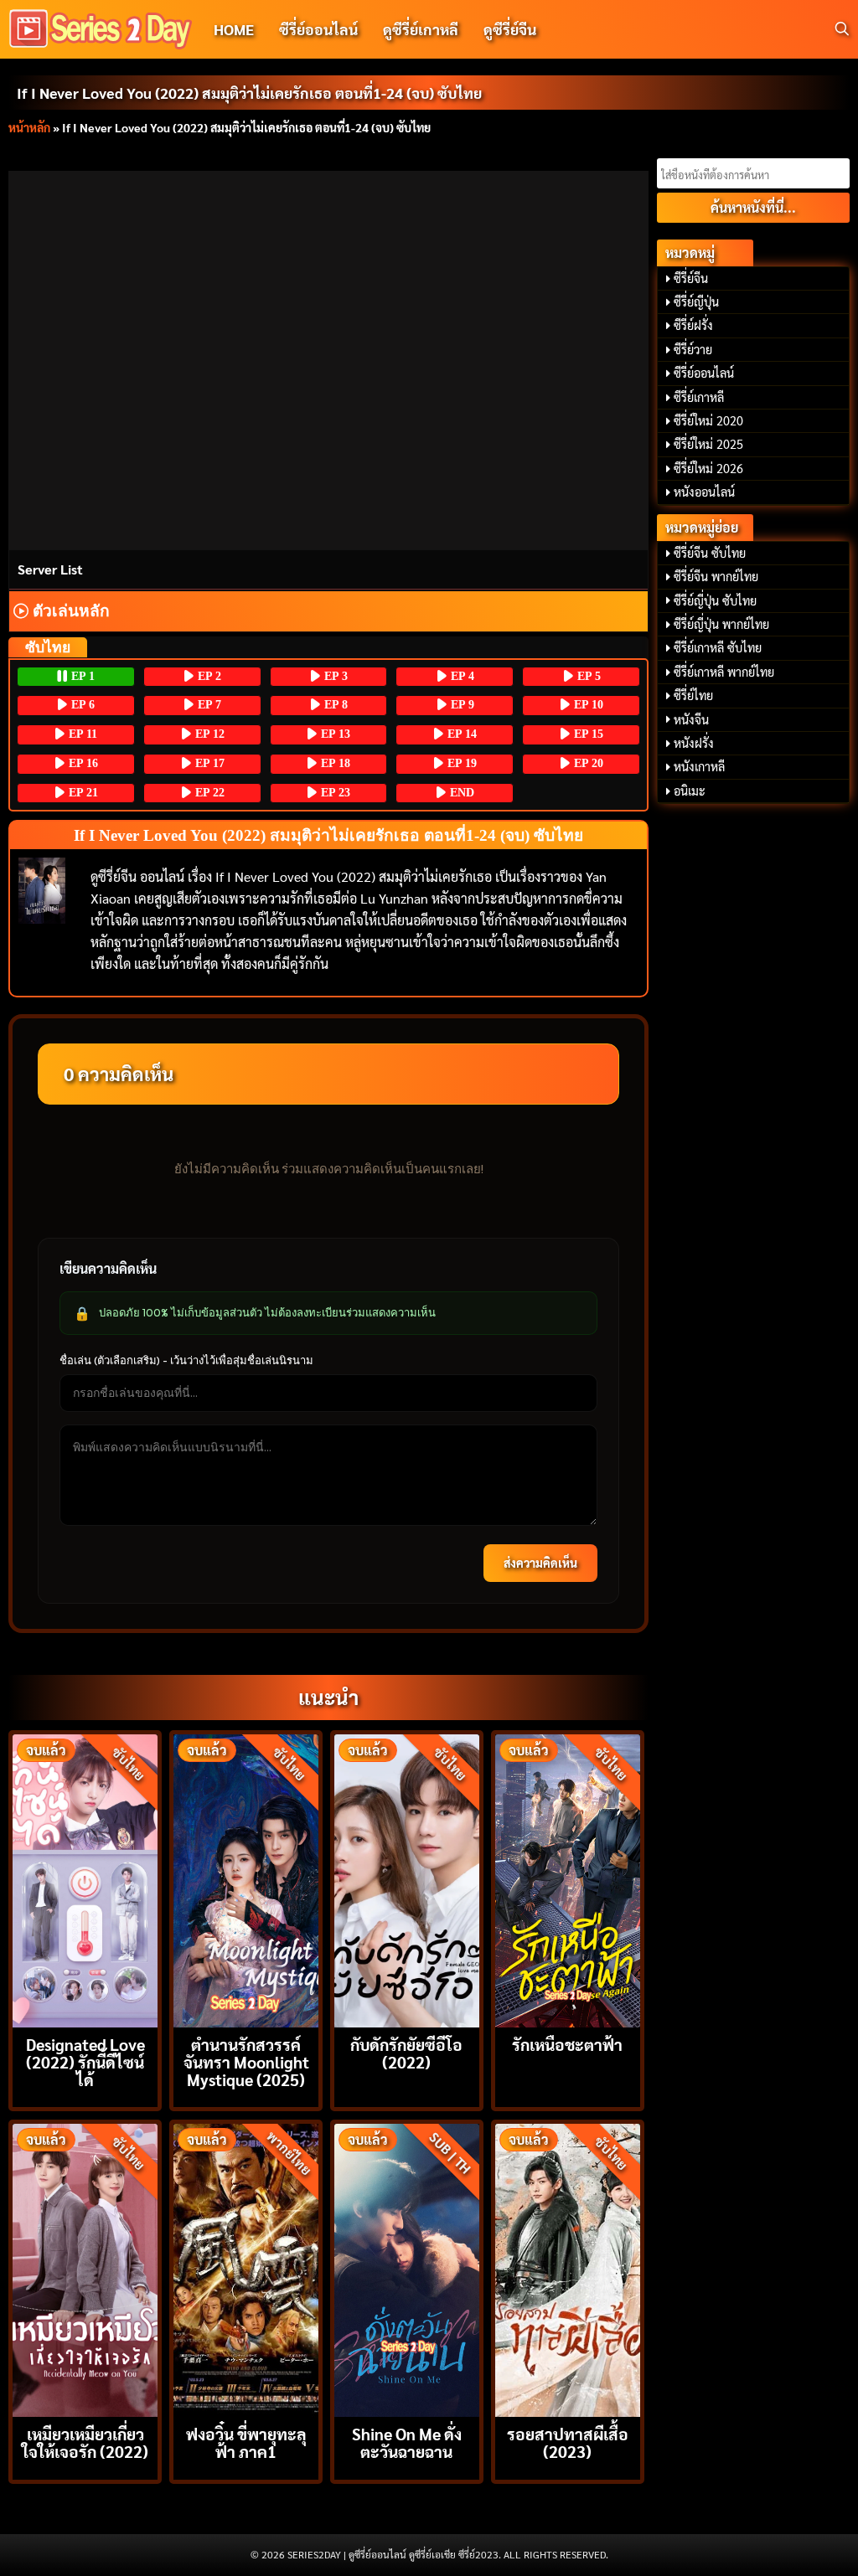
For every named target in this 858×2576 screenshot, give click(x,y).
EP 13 (334, 734)
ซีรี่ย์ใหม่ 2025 (708, 444)
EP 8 (334, 705)
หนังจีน (691, 719)
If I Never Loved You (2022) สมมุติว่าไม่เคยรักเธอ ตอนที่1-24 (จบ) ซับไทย (249, 93)
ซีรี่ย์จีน (691, 278)
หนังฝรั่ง (694, 743)
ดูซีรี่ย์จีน (510, 29)
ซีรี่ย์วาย (693, 349)
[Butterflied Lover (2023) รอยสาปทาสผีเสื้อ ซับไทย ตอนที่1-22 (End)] (568, 2268)
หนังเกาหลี (699, 766)
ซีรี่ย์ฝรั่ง (693, 325)
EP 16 (82, 763)
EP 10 (587, 705)
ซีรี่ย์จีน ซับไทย (710, 553)
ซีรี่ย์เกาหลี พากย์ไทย (724, 672)
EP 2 (208, 676)
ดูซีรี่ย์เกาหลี (421, 29)
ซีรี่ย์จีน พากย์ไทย (716, 576)
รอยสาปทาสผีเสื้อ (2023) (568, 2442)
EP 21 (82, 793)
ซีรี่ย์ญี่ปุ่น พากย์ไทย (721, 624)
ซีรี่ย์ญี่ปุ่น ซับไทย (715, 600)
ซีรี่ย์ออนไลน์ (318, 29)
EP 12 (208, 734)
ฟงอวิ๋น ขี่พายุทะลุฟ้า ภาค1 (246, 2442)
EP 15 (587, 734)
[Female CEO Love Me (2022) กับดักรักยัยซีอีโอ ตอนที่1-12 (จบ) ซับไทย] (407, 1879)
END (460, 793)
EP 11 (81, 734)
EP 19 (460, 763)
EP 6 (81, 705)
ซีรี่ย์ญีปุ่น (696, 301)
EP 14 (460, 734)
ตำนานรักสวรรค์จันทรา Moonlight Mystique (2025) (246, 2061)
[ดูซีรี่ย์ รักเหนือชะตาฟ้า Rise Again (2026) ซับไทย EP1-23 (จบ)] (568, 1879)
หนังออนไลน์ (704, 492)
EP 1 (81, 676)
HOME (234, 29)
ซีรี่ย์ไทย (693, 695)
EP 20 (587, 763)
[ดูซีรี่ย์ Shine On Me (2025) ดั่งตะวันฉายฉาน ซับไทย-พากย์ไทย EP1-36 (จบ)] (407, 2268)
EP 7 (208, 705)
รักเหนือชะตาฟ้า (567, 2044)
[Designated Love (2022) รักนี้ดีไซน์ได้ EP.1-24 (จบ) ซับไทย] (85, 1879)
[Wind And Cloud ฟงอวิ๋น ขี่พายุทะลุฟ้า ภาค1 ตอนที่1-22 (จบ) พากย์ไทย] (246, 2268)
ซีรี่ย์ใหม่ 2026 (708, 468)
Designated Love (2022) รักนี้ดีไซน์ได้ (85, 2061)
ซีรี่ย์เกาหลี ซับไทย (718, 647)
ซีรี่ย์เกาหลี (699, 397)
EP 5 (587, 676)
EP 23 (334, 793)
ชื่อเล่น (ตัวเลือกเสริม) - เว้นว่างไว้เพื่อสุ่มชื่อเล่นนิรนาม (186, 1360)
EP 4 (461, 676)
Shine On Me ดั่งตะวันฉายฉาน (407, 2442)
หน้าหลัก (29, 127)
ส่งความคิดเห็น (540, 1563)
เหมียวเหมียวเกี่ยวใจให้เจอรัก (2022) (85, 2442)
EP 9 (461, 705)
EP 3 (334, 676)
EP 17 (208, 763)
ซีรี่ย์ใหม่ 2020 (708, 420)
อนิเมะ (690, 791)
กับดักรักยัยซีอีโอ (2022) (406, 2053)
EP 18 (334, 763)
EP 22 (208, 793)
